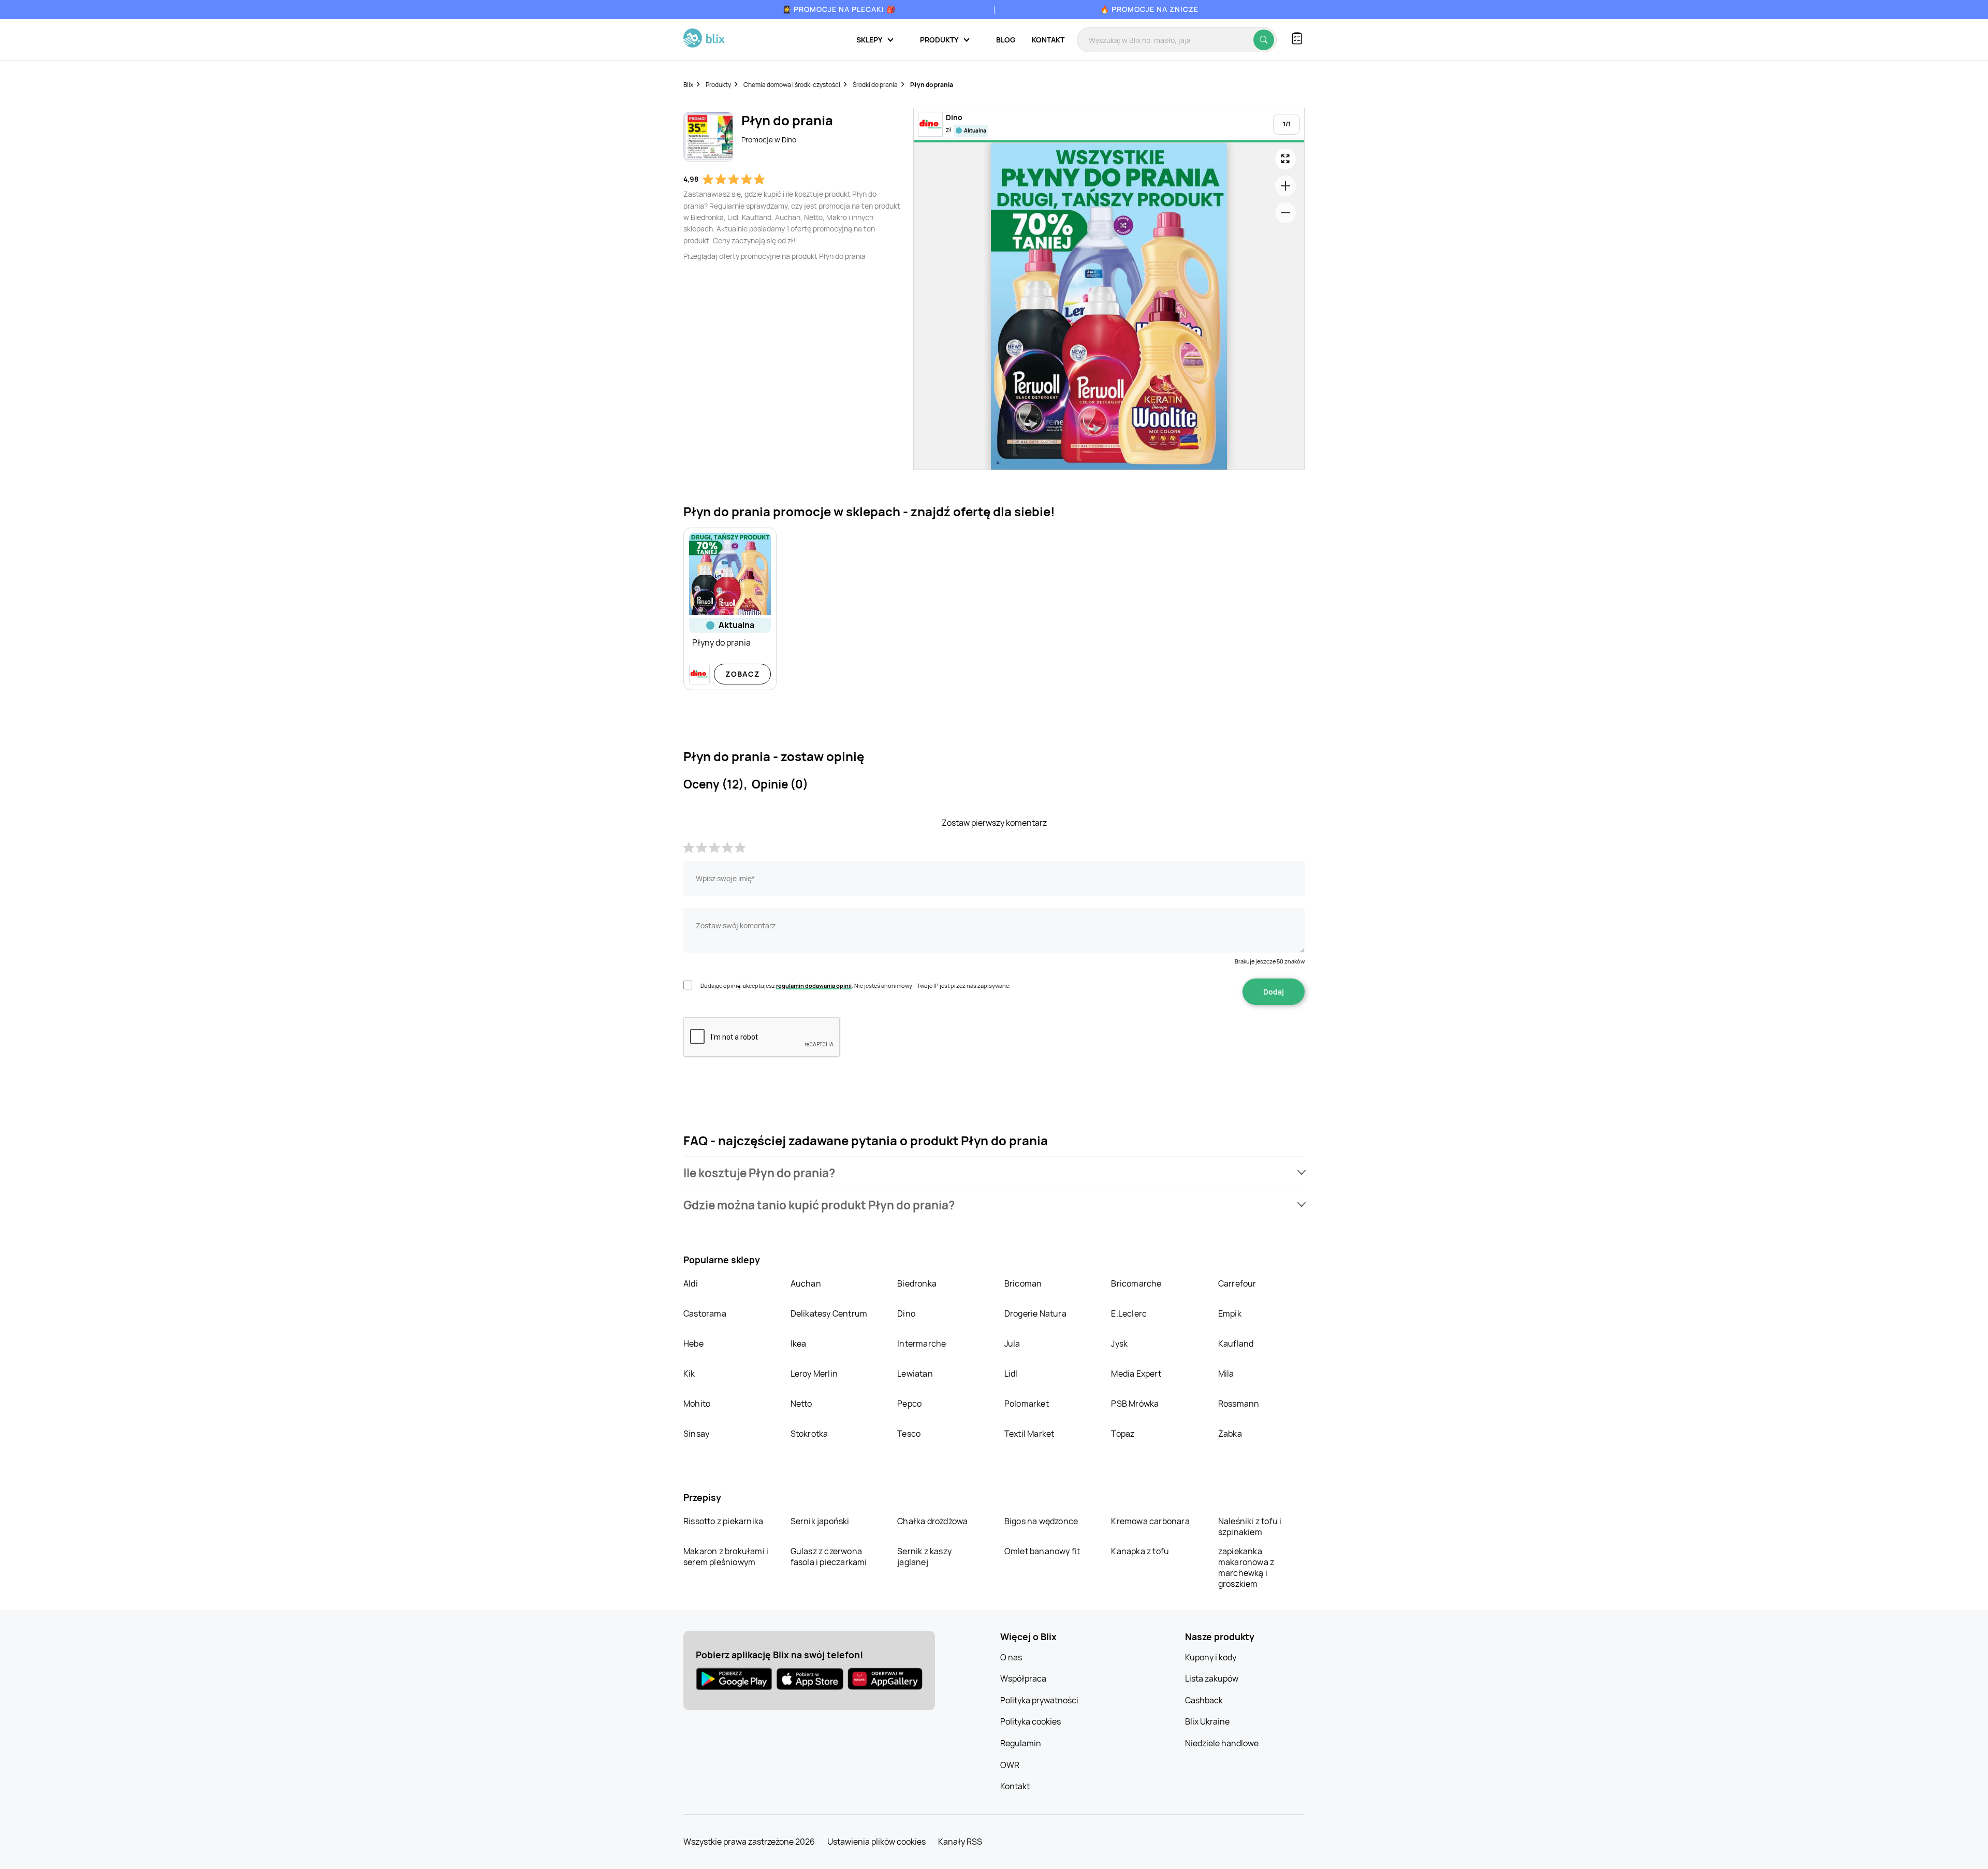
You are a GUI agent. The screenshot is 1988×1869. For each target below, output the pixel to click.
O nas (1011, 1657)
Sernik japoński (820, 1521)
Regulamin (1021, 1743)
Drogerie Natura (1035, 1313)
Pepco (909, 1404)
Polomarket (1027, 1404)
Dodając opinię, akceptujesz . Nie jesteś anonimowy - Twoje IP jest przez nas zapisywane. (856, 985)
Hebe (693, 1344)
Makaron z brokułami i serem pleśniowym (726, 1557)
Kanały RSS (960, 1842)
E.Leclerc (1129, 1313)
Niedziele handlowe (1222, 1743)
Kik (689, 1374)
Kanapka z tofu (1140, 1551)
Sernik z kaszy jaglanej (924, 1557)
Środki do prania (875, 85)
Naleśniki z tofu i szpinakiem (1250, 1527)
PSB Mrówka (1135, 1404)
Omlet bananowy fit (1042, 1551)
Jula (1012, 1344)
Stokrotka (809, 1434)
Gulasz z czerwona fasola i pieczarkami (829, 1557)
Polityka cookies (1030, 1721)
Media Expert (1136, 1374)
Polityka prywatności (1039, 1700)
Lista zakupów (1212, 1678)
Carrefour (1237, 1283)
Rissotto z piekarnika (723, 1521)
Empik (1230, 1313)
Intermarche (922, 1344)
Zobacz (743, 674)
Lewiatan (915, 1374)
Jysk (1119, 1344)
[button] (994, 1173)
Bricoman (1023, 1283)
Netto (801, 1404)
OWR (1010, 1765)
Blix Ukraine (1207, 1721)
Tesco (909, 1434)
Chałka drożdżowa (932, 1521)
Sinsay (696, 1434)
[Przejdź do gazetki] (1285, 159)
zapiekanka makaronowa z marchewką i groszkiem (1246, 1567)
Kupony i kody (1211, 1657)
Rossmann (1239, 1404)
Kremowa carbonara (1150, 1521)
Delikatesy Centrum (829, 1313)
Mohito (697, 1404)
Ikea (799, 1344)
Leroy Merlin (814, 1374)
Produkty (718, 85)
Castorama (705, 1313)
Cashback (1204, 1700)
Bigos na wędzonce (1041, 1521)
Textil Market (1029, 1434)
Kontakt (1048, 40)
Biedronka (917, 1283)
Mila (1226, 1374)
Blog (1006, 40)
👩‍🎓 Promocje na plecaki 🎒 (839, 9)
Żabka (1230, 1434)
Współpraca (1023, 1678)
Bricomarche (1136, 1283)
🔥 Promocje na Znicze (1149, 9)
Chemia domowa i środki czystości (792, 85)
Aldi (691, 1283)
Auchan (806, 1283)
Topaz (1123, 1434)
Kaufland (1236, 1344)
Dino (906, 1313)
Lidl (1011, 1374)
